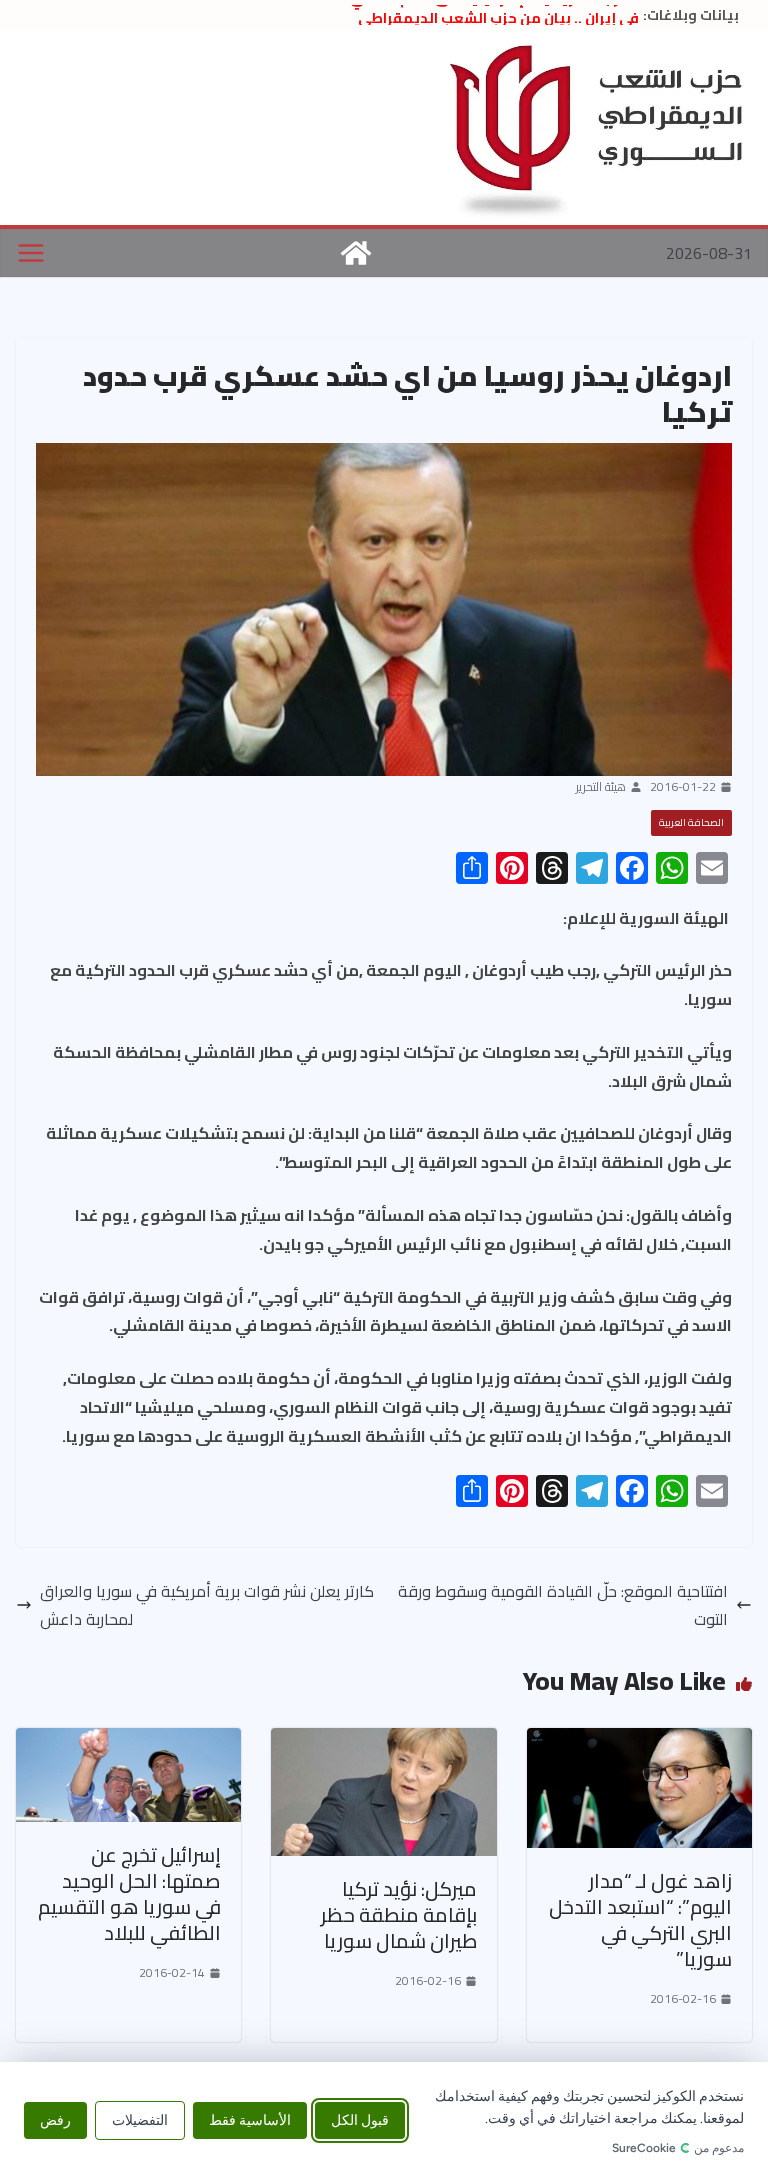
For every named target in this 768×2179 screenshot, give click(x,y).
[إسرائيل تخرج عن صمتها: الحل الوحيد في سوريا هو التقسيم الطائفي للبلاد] (128, 1742)
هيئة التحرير (601, 787)
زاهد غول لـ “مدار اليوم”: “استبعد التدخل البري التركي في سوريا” (640, 1919)
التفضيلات (140, 2120)
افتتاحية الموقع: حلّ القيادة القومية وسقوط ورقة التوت (563, 1606)
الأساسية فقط (250, 2120)
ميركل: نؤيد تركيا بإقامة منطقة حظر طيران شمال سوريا (399, 1914)
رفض (55, 2120)
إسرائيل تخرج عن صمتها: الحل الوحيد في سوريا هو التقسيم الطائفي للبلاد (129, 1893)
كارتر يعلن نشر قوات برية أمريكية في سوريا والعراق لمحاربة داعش (207, 1606)
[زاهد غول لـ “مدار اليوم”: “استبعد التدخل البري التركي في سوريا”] (639, 1742)
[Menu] (31, 253)
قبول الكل (360, 2120)
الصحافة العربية (691, 822)
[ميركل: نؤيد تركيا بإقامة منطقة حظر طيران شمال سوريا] (383, 1742)
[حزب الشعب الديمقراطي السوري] (356, 253)
